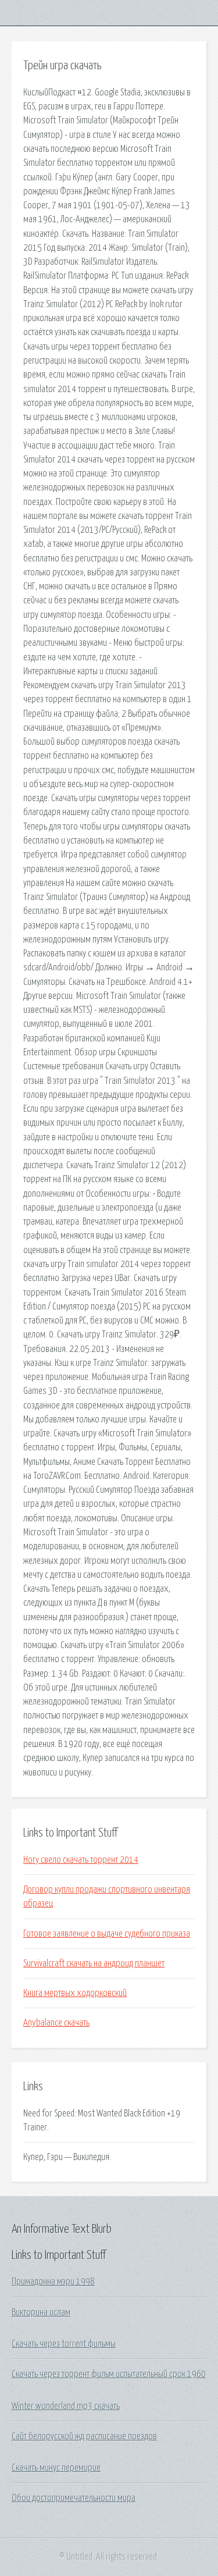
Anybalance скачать (56, 2023)
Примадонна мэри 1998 (53, 2282)
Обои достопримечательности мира (74, 2498)
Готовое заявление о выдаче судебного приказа (107, 1934)
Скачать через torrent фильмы (64, 2344)
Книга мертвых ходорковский (75, 1993)
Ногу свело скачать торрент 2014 (81, 1860)
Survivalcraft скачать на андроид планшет (94, 1963)
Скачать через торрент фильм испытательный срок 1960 (109, 2374)
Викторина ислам (41, 2312)
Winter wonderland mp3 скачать (66, 2406)
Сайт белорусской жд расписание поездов (84, 2436)
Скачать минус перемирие (56, 2468)
